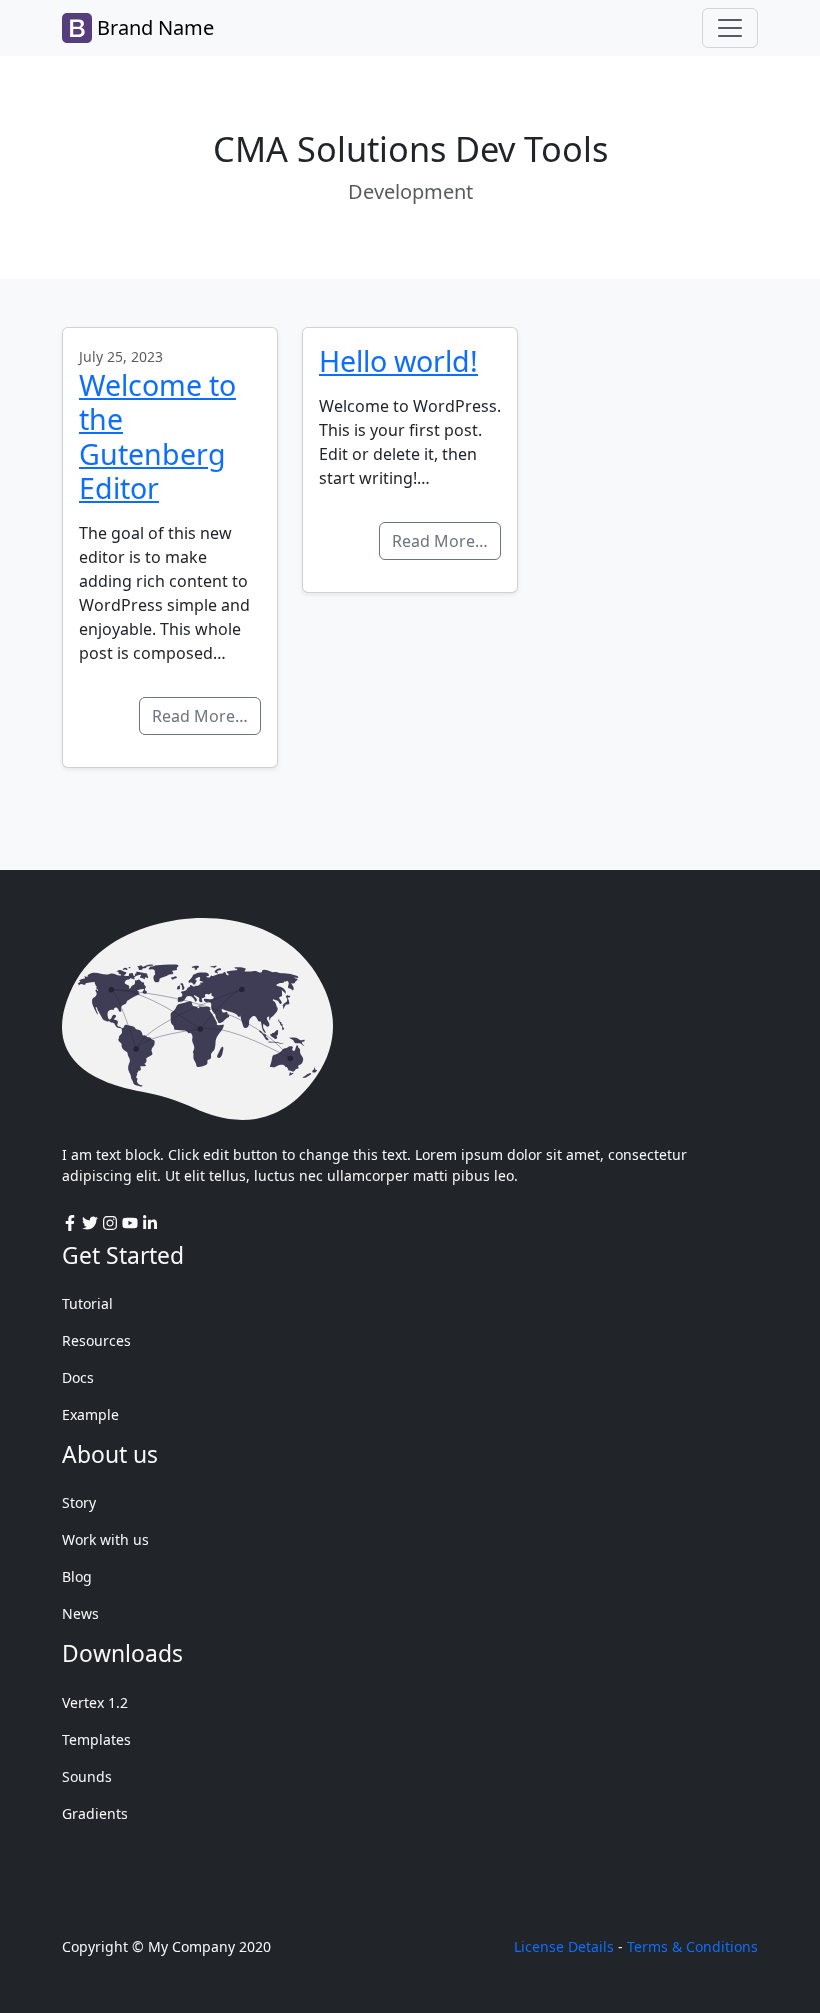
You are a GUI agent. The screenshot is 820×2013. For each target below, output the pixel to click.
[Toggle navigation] (730, 28)
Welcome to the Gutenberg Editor (157, 436)
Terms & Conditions (692, 1946)
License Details (564, 1946)
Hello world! (398, 360)
